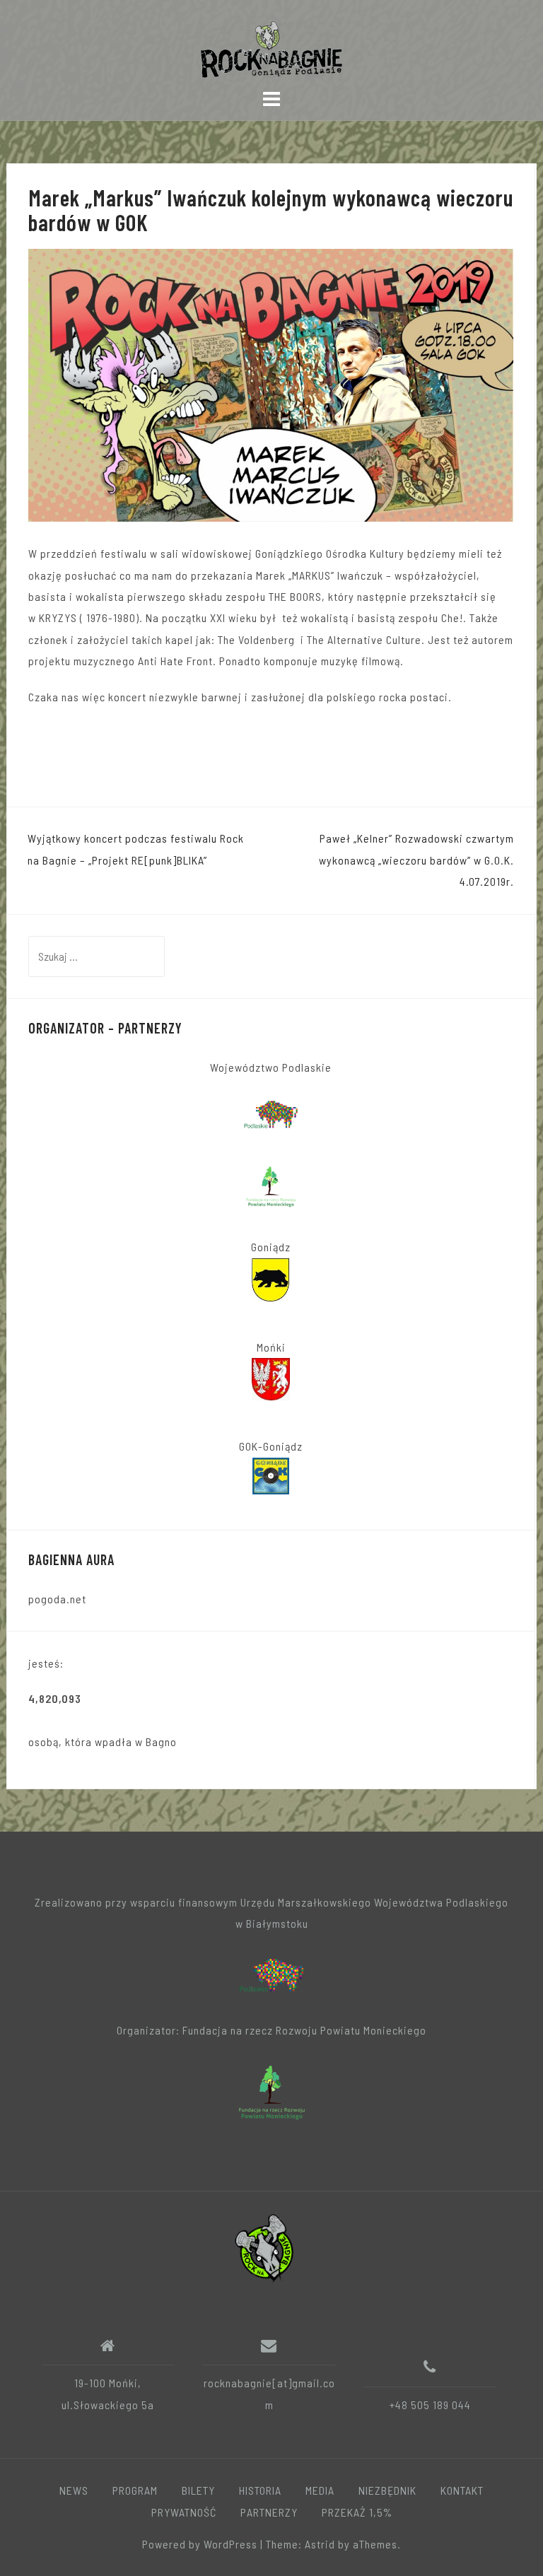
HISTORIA (260, 2490)
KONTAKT (462, 2490)
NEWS (74, 2490)
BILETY (198, 2490)
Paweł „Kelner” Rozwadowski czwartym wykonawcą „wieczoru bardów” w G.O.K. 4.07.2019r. (416, 860)
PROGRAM (135, 2490)
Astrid (320, 2544)
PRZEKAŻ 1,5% (357, 2512)
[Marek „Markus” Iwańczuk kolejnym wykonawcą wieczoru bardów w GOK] (271, 384)
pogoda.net (57, 1599)
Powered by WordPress (200, 2544)
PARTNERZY (269, 2512)
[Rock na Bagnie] (266, 2246)
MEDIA (320, 2490)
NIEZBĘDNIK (387, 2490)
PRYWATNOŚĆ (184, 2512)
